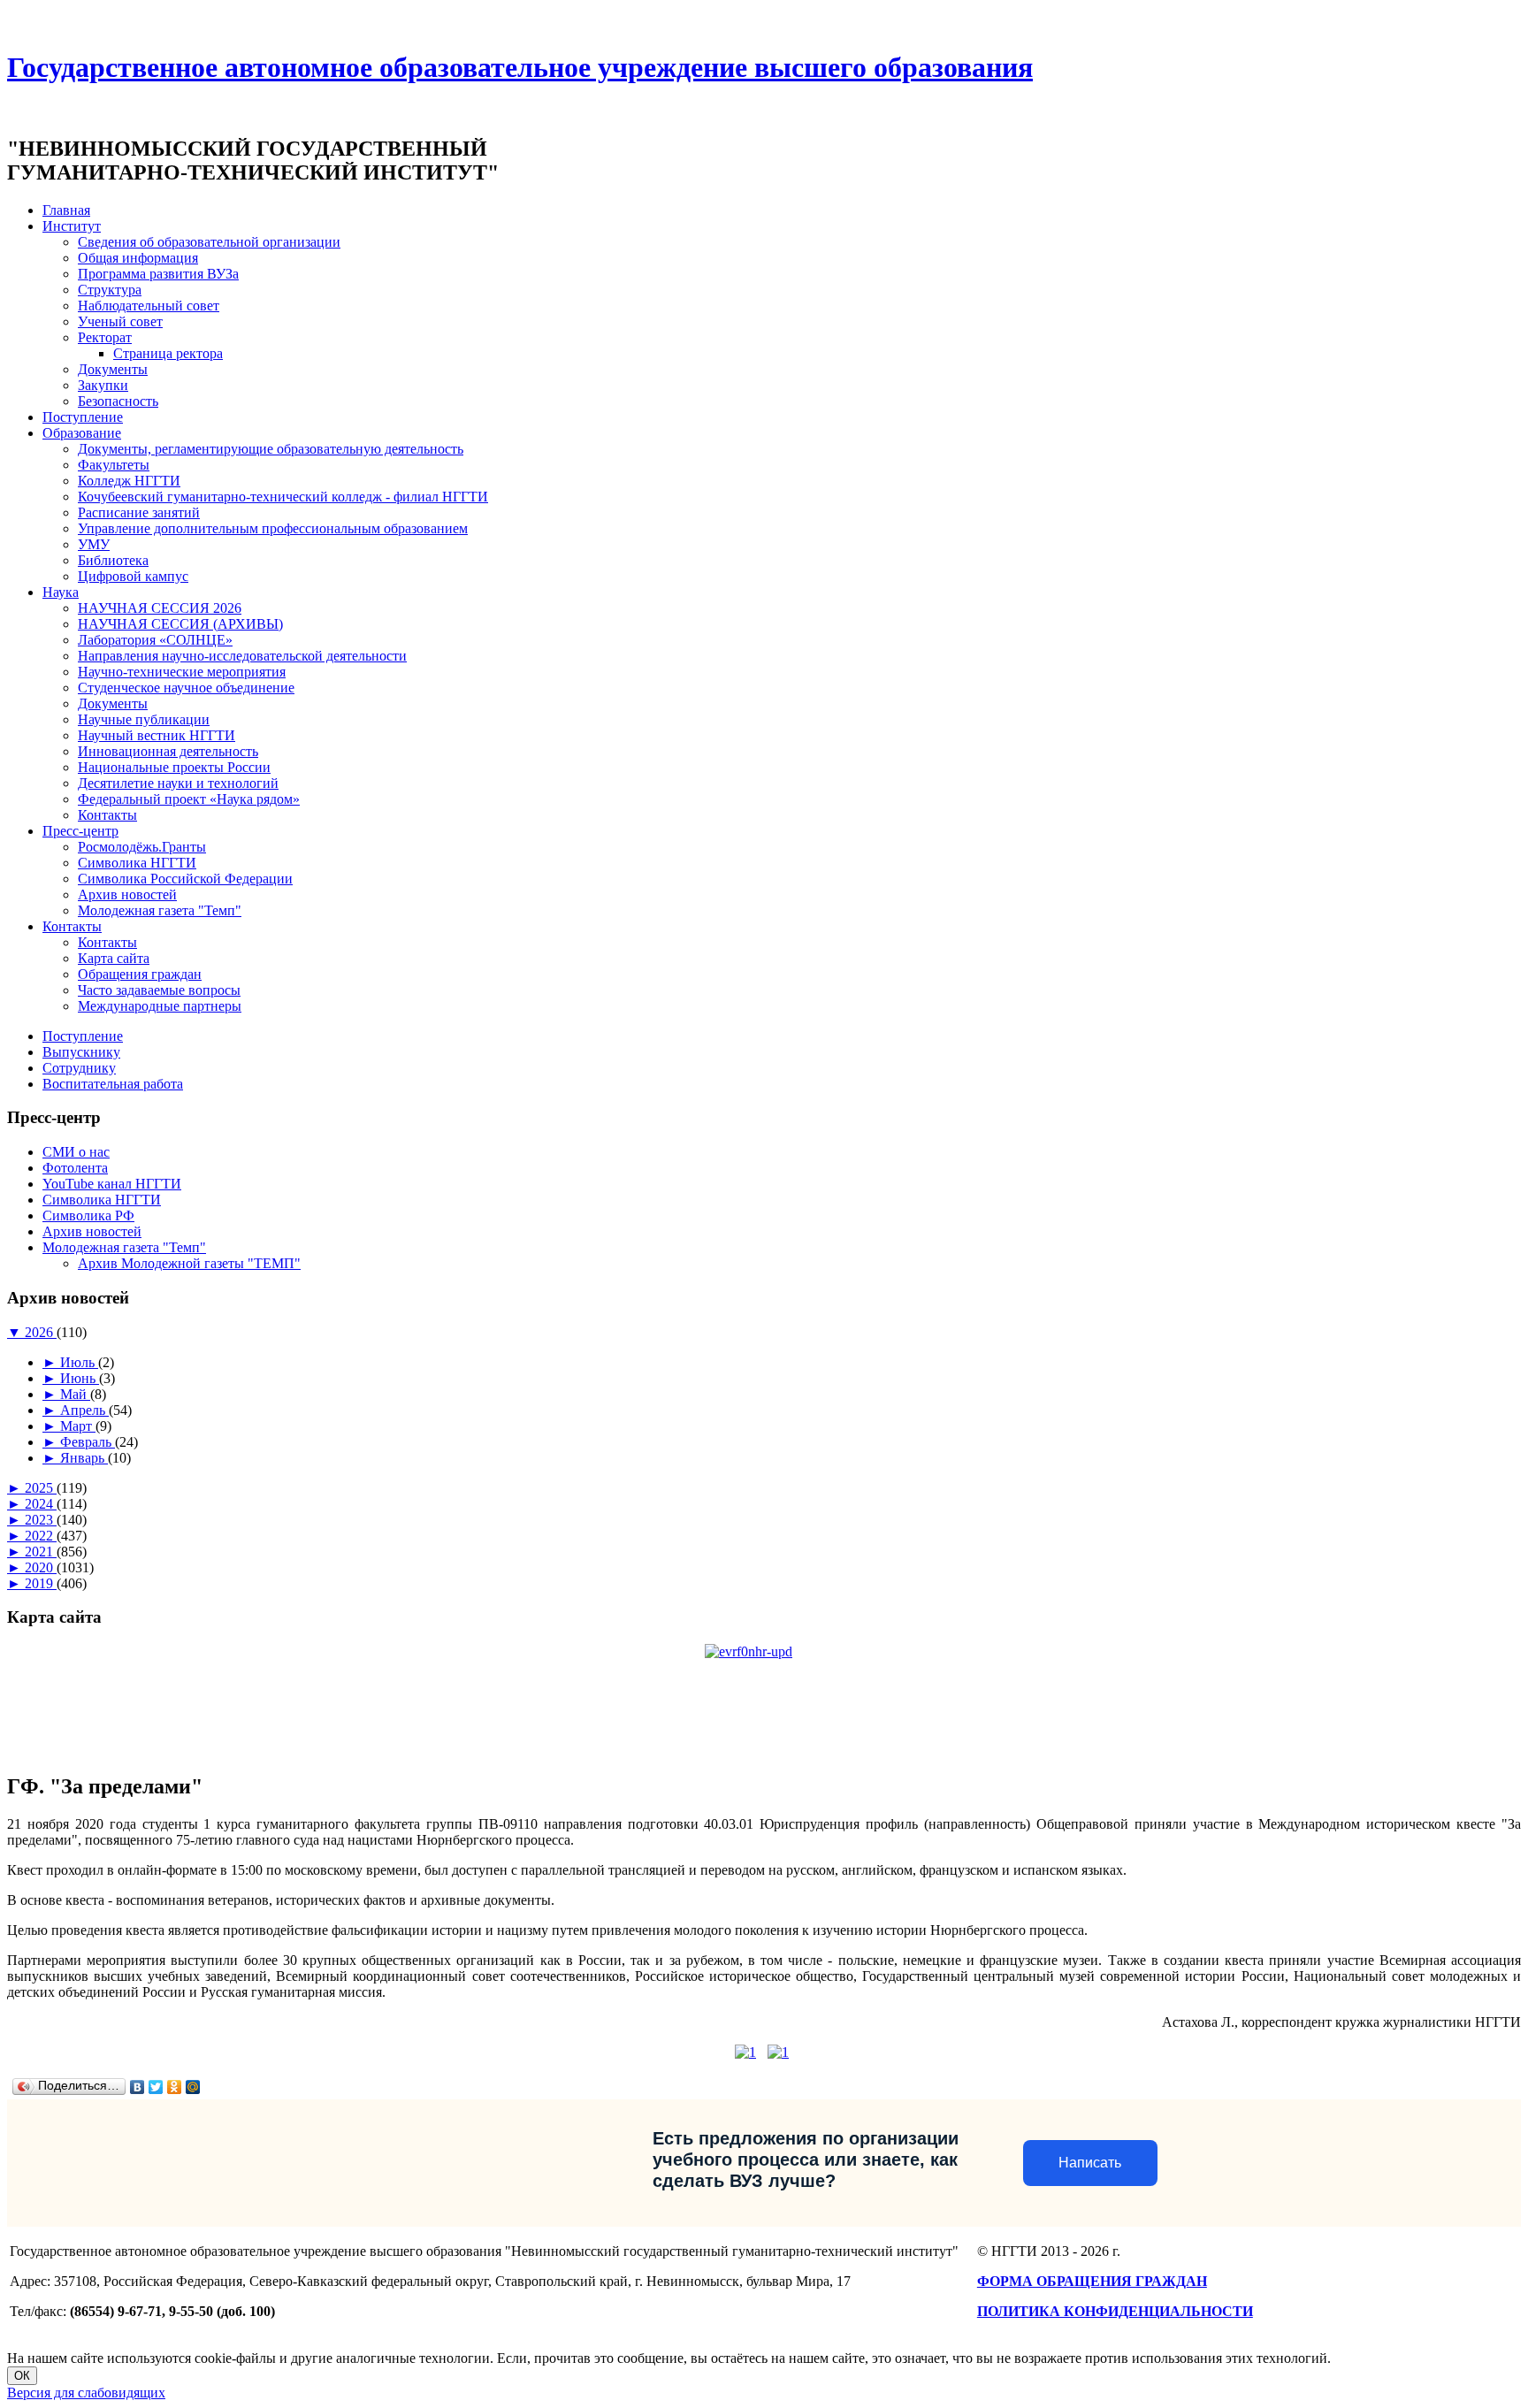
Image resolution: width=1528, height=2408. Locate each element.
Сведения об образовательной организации (209, 242)
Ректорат (105, 337)
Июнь (80, 1378)
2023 (41, 1520)
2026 (41, 1332)
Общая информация (138, 258)
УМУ (94, 544)
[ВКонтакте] (138, 2087)
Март (78, 1426)
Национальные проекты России (174, 767)
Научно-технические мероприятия (182, 672)
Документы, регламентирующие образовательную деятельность (271, 449)
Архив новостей (127, 894)
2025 (41, 1488)
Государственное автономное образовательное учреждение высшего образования (520, 67)
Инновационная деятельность (168, 751)
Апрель (84, 1410)
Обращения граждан (140, 974)
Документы (113, 369)
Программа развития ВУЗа (158, 274)
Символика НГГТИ (137, 863)
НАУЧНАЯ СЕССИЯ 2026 (160, 608)
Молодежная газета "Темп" (160, 910)
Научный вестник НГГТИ (157, 735)
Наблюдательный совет (149, 306)
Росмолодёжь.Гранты (142, 847)
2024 (41, 1504)
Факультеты (114, 465)
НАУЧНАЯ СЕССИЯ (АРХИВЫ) (180, 624)
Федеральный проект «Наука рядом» (189, 799)
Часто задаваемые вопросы (159, 990)
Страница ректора (168, 353)
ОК (22, 2376)
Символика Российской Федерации (185, 879)
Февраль (88, 1442)
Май (75, 1394)
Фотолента (75, 1168)
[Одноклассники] (175, 2087)
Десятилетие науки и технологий (178, 783)
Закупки (103, 385)
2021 (41, 1552)
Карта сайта (114, 958)
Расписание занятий (139, 512)
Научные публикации (144, 719)
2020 (41, 1567)
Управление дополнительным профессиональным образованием (273, 528)
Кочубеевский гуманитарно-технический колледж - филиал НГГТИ (283, 497)
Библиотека (113, 560)
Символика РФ (88, 1215)
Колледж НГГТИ (129, 481)
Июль (79, 1362)
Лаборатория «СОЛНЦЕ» (155, 640)
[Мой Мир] (193, 2087)
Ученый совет (120, 321)
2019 (41, 1583)
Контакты (107, 815)
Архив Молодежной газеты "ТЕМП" (189, 1263)
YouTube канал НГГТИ (112, 1184)
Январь (84, 1458)
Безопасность (118, 401)
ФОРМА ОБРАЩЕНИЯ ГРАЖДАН (1092, 2281)
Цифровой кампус (133, 576)
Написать (1090, 2163)
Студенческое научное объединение (186, 688)
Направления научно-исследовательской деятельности (242, 656)
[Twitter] (156, 2087)
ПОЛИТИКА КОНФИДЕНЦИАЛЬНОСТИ (1115, 2311)
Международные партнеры (160, 1006)
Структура (110, 290)
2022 (41, 1536)
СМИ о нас (76, 1152)
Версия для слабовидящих (86, 2393)
